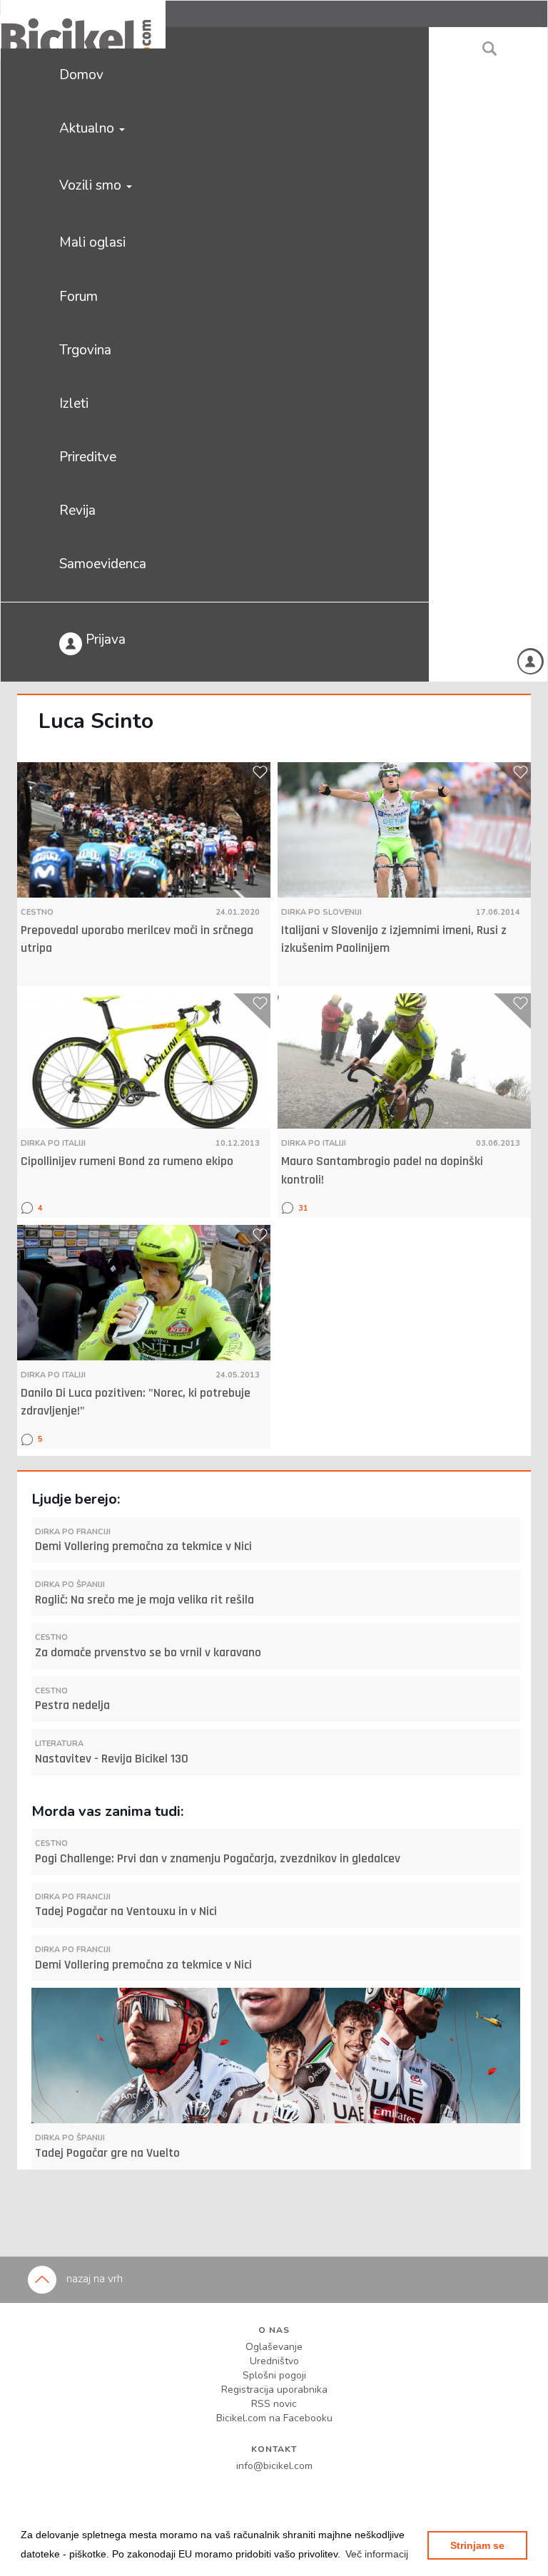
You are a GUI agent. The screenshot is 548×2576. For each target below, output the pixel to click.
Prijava (104, 640)
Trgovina (85, 350)
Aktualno (88, 128)
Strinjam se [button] (477, 2545)
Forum (78, 297)
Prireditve (88, 457)
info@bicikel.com (274, 2466)
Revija (77, 510)
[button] (377, 2554)
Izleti (74, 404)
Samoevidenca (103, 564)
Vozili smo (92, 185)
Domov (81, 75)
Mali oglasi (92, 242)
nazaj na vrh (93, 2279)
